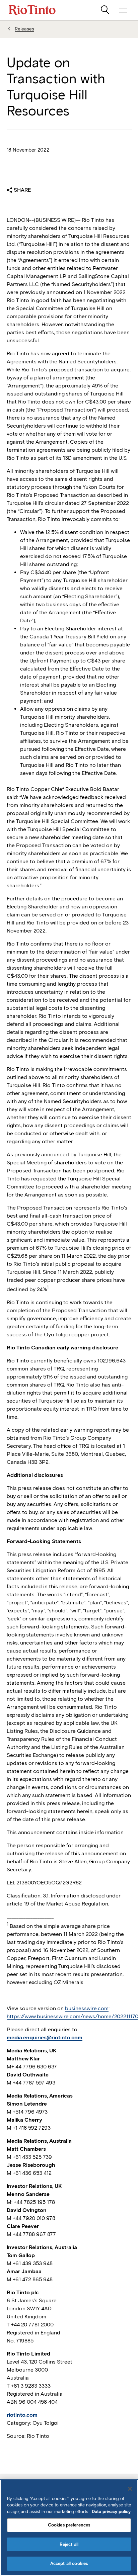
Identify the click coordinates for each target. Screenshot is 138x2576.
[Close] (130, 2489)
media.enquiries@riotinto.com (45, 2037)
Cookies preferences (69, 2525)
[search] (106, 10)
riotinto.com (22, 2415)
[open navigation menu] (123, 10)
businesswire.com (87, 2008)
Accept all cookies (69, 2563)
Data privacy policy (111, 2512)
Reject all (69, 2544)
